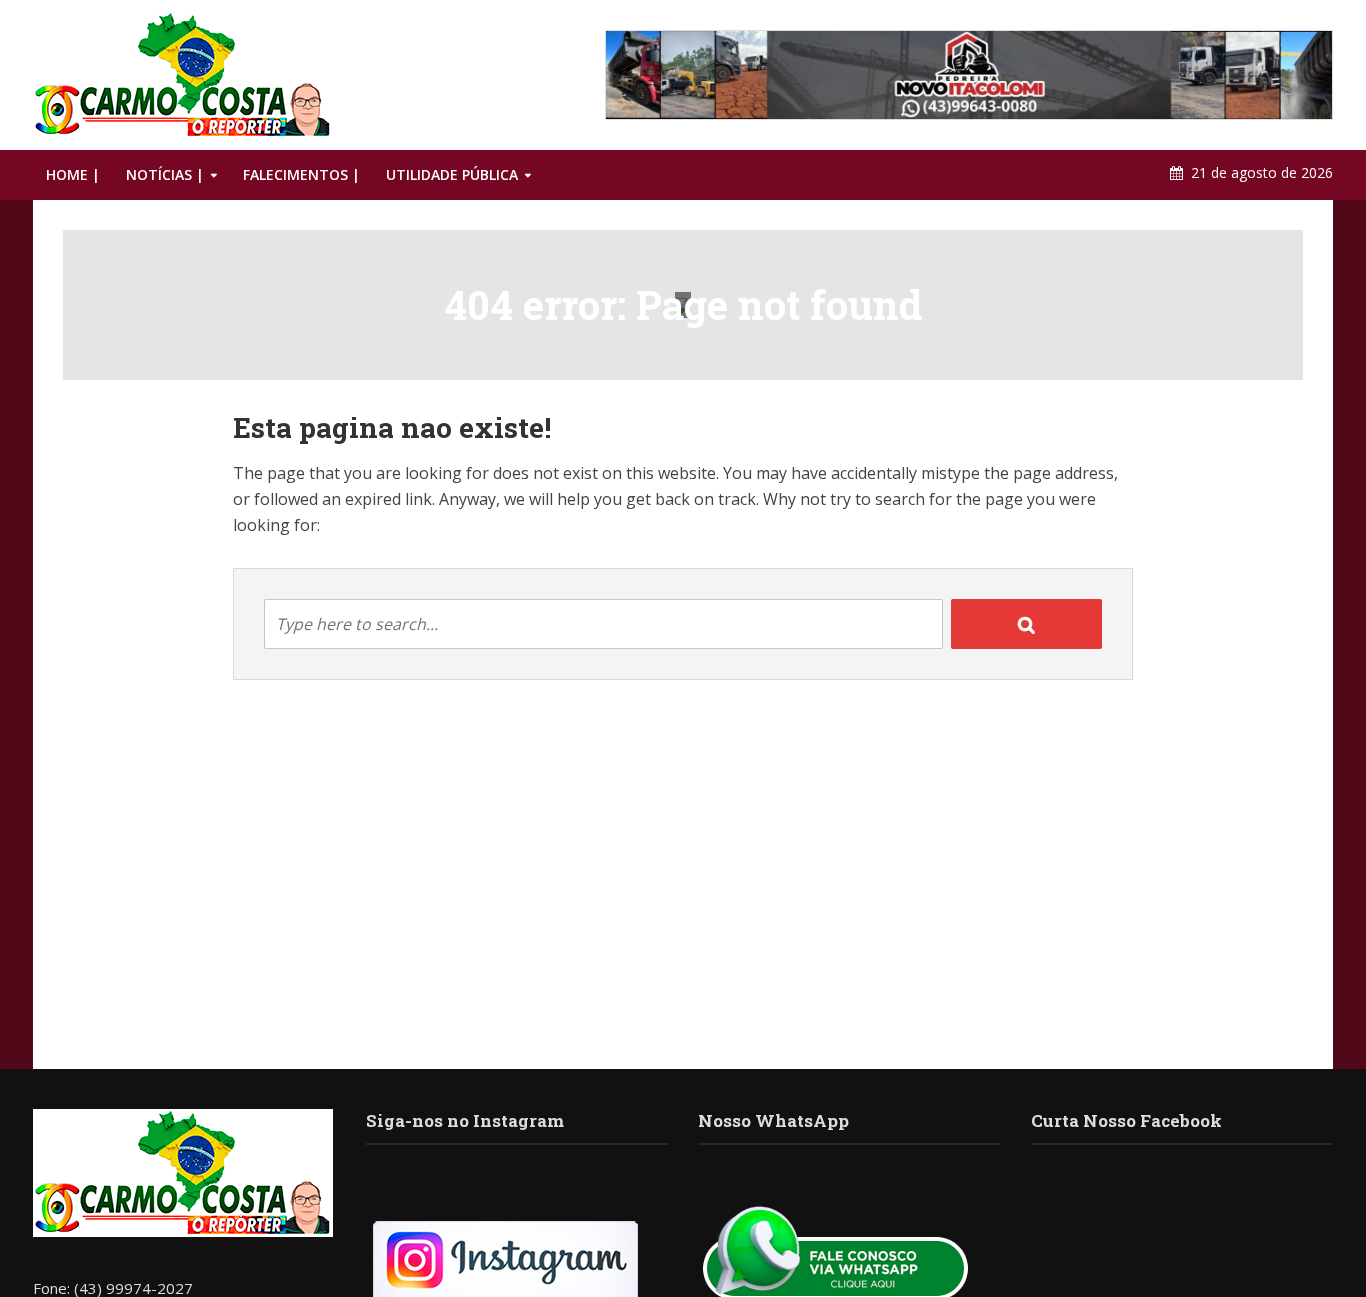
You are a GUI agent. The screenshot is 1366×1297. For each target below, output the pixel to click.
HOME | (73, 174)
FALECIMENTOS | (301, 174)
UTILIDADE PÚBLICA (452, 174)
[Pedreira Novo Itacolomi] (969, 75)
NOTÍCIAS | (165, 174)
